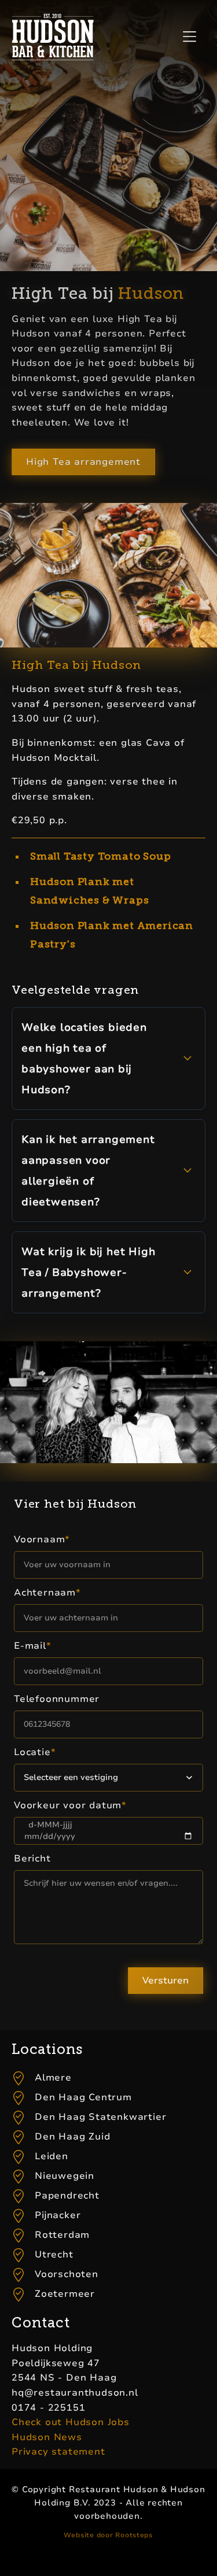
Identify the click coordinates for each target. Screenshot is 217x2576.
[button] (189, 37)
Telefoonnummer (57, 1699)
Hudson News (47, 2437)
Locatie (35, 1752)
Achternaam (47, 1593)
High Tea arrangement (83, 462)
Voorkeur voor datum (70, 1805)
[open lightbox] (108, 575)
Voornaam (42, 1539)
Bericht (32, 1859)
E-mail (33, 1646)
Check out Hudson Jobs (71, 2422)
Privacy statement (58, 2452)
